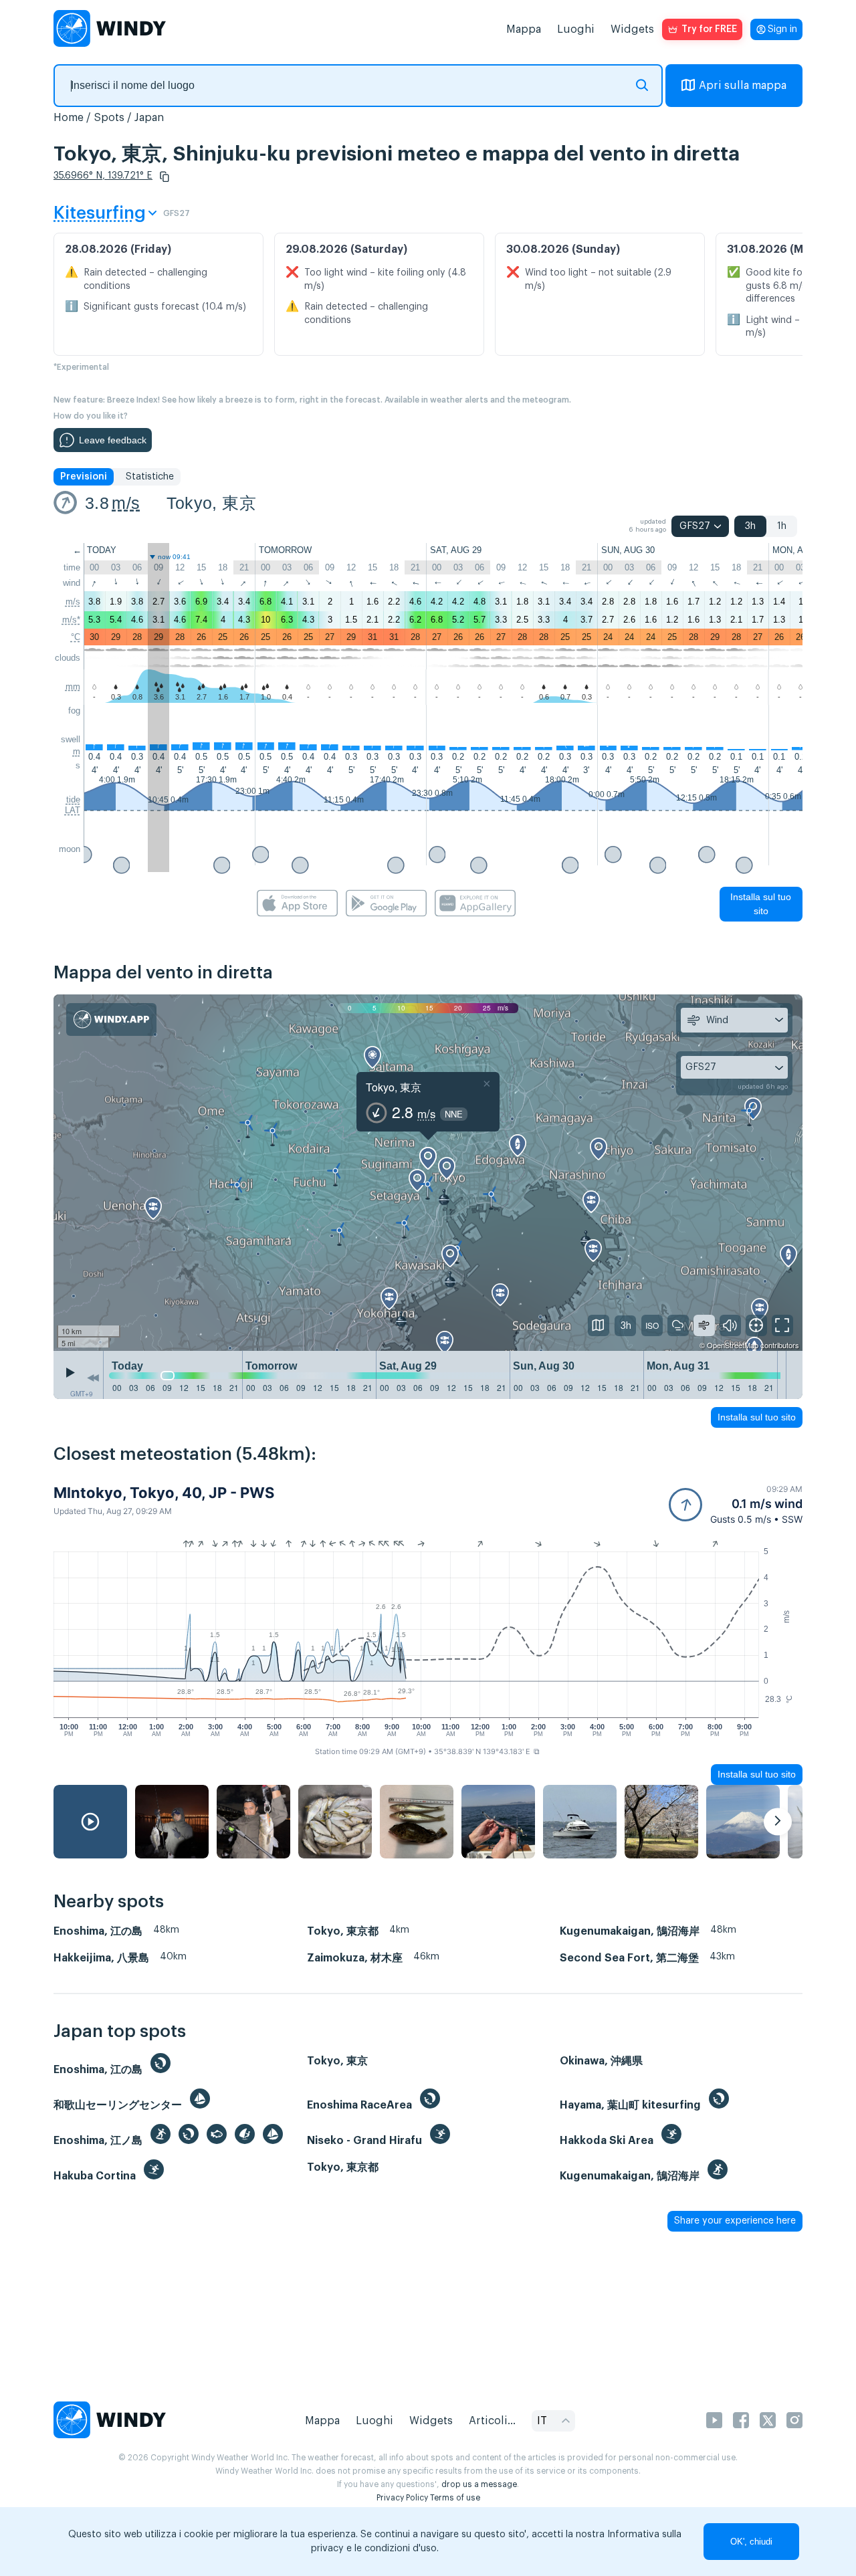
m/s (126, 503)
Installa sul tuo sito (761, 904)
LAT (73, 810)
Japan (149, 118)
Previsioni (84, 477)
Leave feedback (113, 440)
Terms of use (455, 2498)
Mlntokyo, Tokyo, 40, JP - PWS (164, 1493)
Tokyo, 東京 (211, 503)
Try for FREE (709, 29)
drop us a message (479, 2484)
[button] (165, 177)
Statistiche (150, 477)
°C (76, 637)
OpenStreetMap (733, 1345)
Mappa (524, 29)
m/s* (71, 620)
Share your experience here (735, 2221)
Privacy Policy (402, 2498)
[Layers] (599, 1325)
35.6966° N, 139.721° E (103, 176)
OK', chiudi (751, 2542)
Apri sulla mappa (743, 86)
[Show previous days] (93, 1378)
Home (69, 118)
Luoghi (576, 29)
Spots (109, 118)
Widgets (632, 29)
